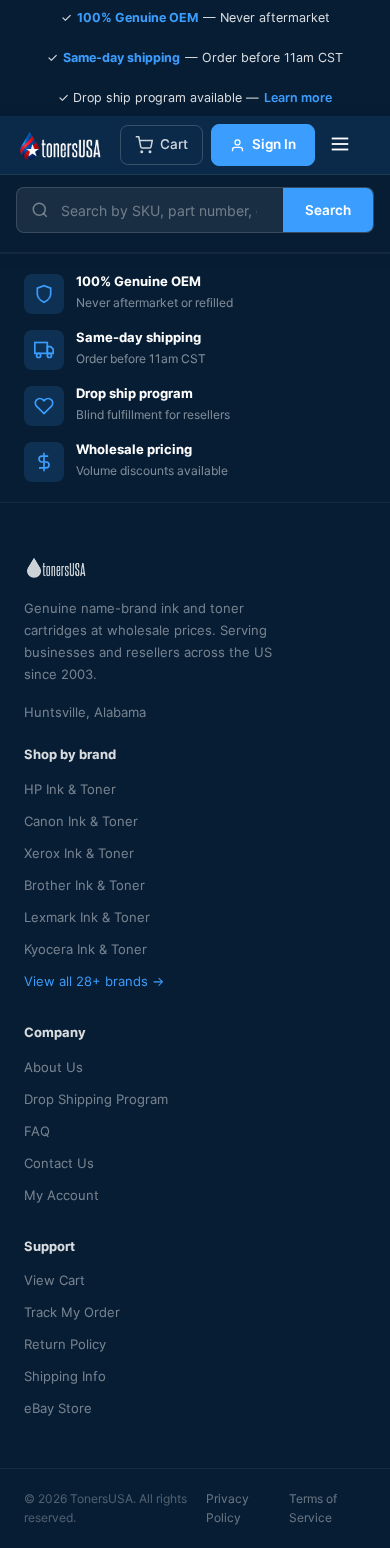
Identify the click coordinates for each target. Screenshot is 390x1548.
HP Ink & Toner (70, 789)
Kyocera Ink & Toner (85, 949)
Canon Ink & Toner (81, 821)
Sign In (274, 144)
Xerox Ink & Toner (79, 853)
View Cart (54, 1280)
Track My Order (72, 1312)
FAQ (37, 1131)
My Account (61, 1195)
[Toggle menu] (340, 145)
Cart (174, 144)
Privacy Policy (227, 1508)
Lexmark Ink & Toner (87, 917)
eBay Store (58, 1408)
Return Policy (65, 1344)
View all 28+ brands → (94, 981)
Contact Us (59, 1163)
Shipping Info (65, 1376)
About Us (53, 1067)
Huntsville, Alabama (85, 712)
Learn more (298, 97)
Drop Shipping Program (96, 1099)
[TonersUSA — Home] (60, 145)
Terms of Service (313, 1508)
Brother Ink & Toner (84, 885)
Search (328, 210)
